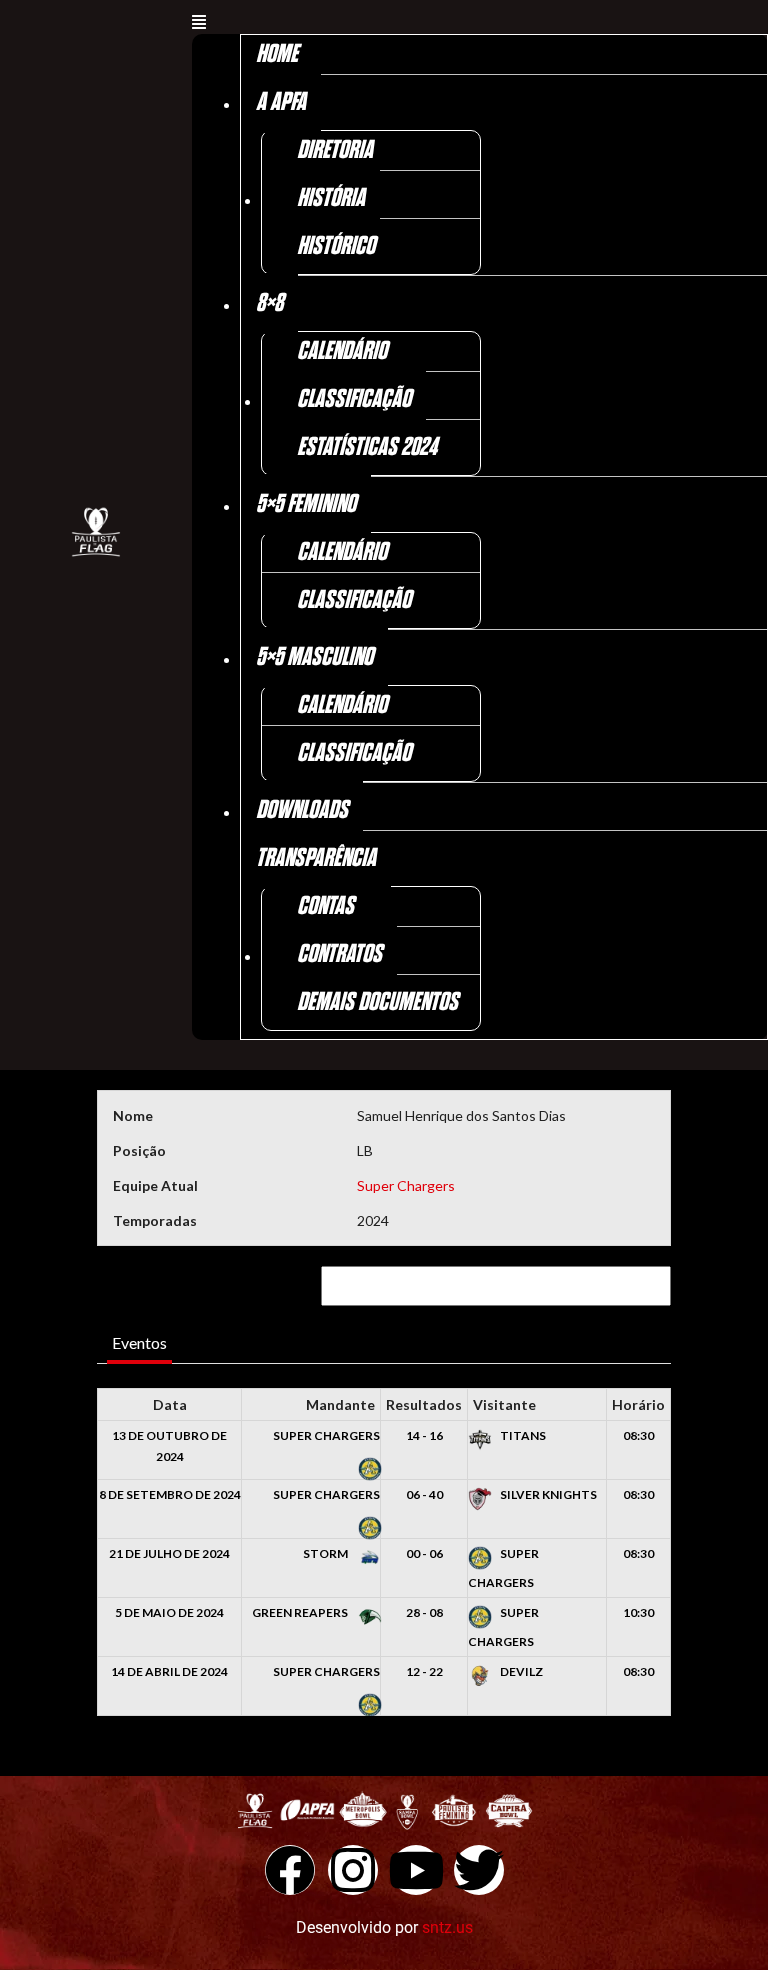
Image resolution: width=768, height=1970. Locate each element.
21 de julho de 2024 (169, 1553)
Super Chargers (406, 1185)
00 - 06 (424, 1553)
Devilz (520, 1671)
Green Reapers (301, 1612)
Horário (638, 1404)
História (331, 198)
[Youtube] (416, 1870)
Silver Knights (547, 1494)
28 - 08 (424, 1612)
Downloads (302, 810)
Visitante (504, 1404)
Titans (522, 1435)
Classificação (354, 399)
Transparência (316, 858)
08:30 (638, 1435)
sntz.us (447, 1927)
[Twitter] (479, 1870)
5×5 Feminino (306, 504)
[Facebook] (290, 1870)
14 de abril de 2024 (169, 1671)
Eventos (139, 1342)
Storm (326, 1553)
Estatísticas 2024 (367, 447)
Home (277, 54)
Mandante (340, 1404)
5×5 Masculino (314, 657)
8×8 (269, 303)
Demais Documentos (377, 1002)
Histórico (336, 246)
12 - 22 (424, 1671)
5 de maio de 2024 (169, 1612)
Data (170, 1404)
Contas (325, 906)
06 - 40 (424, 1494)
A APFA (281, 102)
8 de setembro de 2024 (170, 1494)
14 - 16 (424, 1435)
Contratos (339, 954)
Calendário (342, 351)
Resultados (424, 1404)
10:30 (638, 1612)
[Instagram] (353, 1870)
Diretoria (335, 150)
